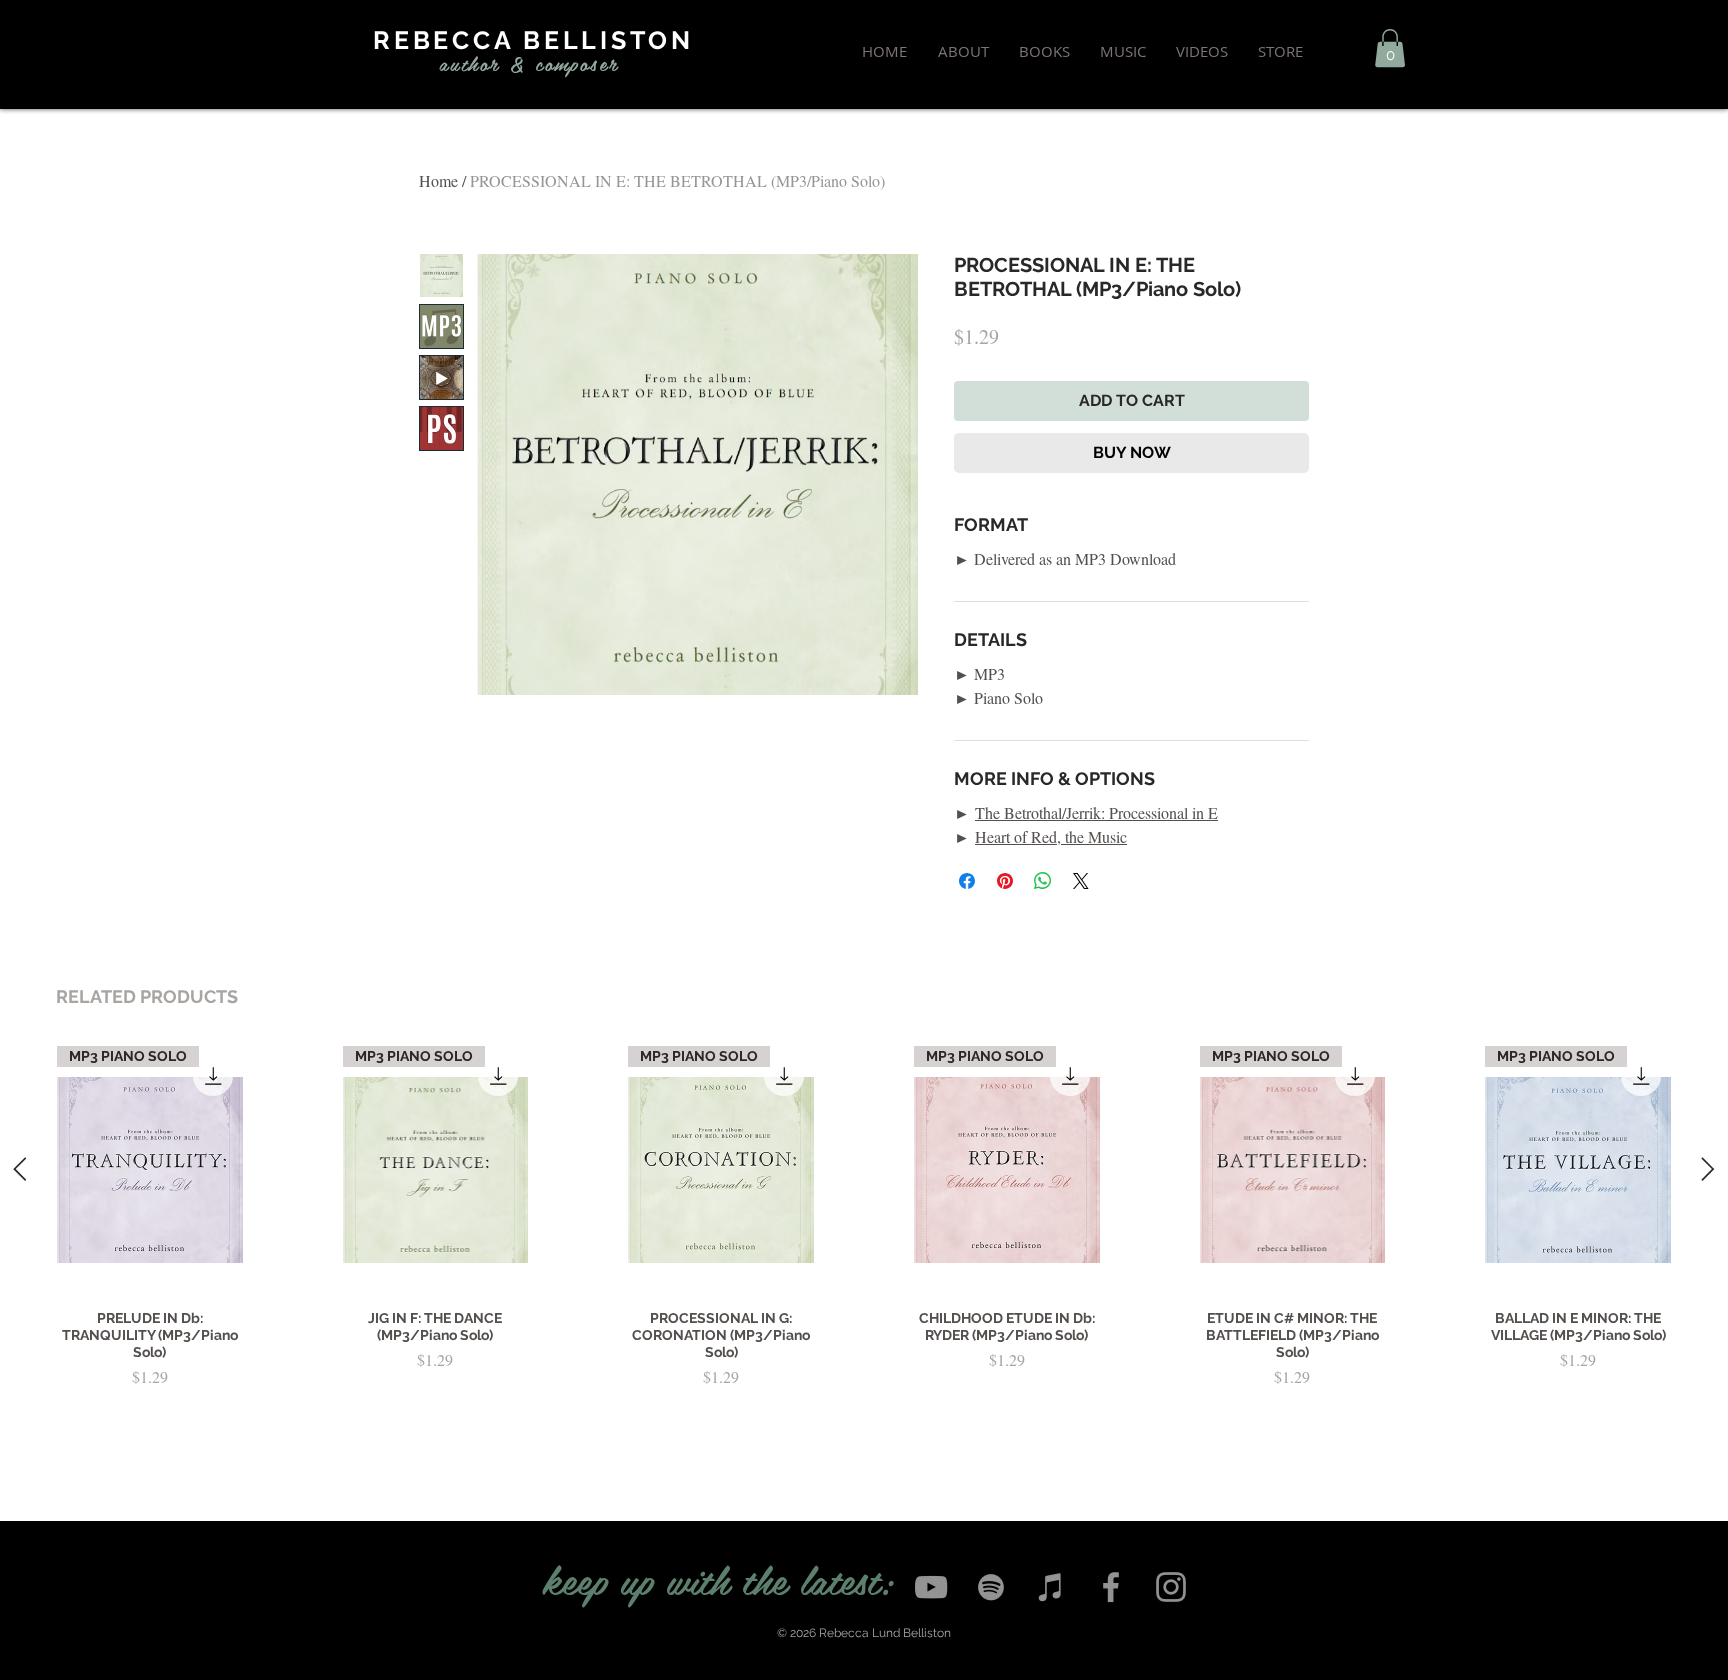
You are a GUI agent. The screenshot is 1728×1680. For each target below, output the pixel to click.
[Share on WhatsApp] (1043, 881)
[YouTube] (931, 1587)
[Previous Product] (20, 1169)
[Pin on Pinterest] (1005, 881)
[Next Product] (1708, 1169)
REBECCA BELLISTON (533, 40)
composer (577, 63)
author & (482, 63)
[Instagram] (1171, 1587)
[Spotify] (991, 1587)
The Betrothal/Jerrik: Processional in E (1096, 812)
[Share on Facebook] (967, 881)
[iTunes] (1051, 1587)
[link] (1390, 48)
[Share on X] (1081, 881)
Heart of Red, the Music (1051, 836)
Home (438, 180)
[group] (864, 1242)
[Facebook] (1111, 1587)
